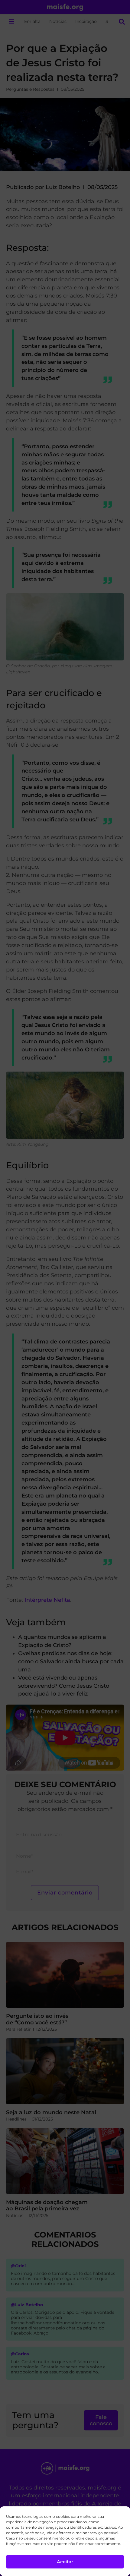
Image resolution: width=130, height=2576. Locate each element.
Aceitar (65, 2562)
